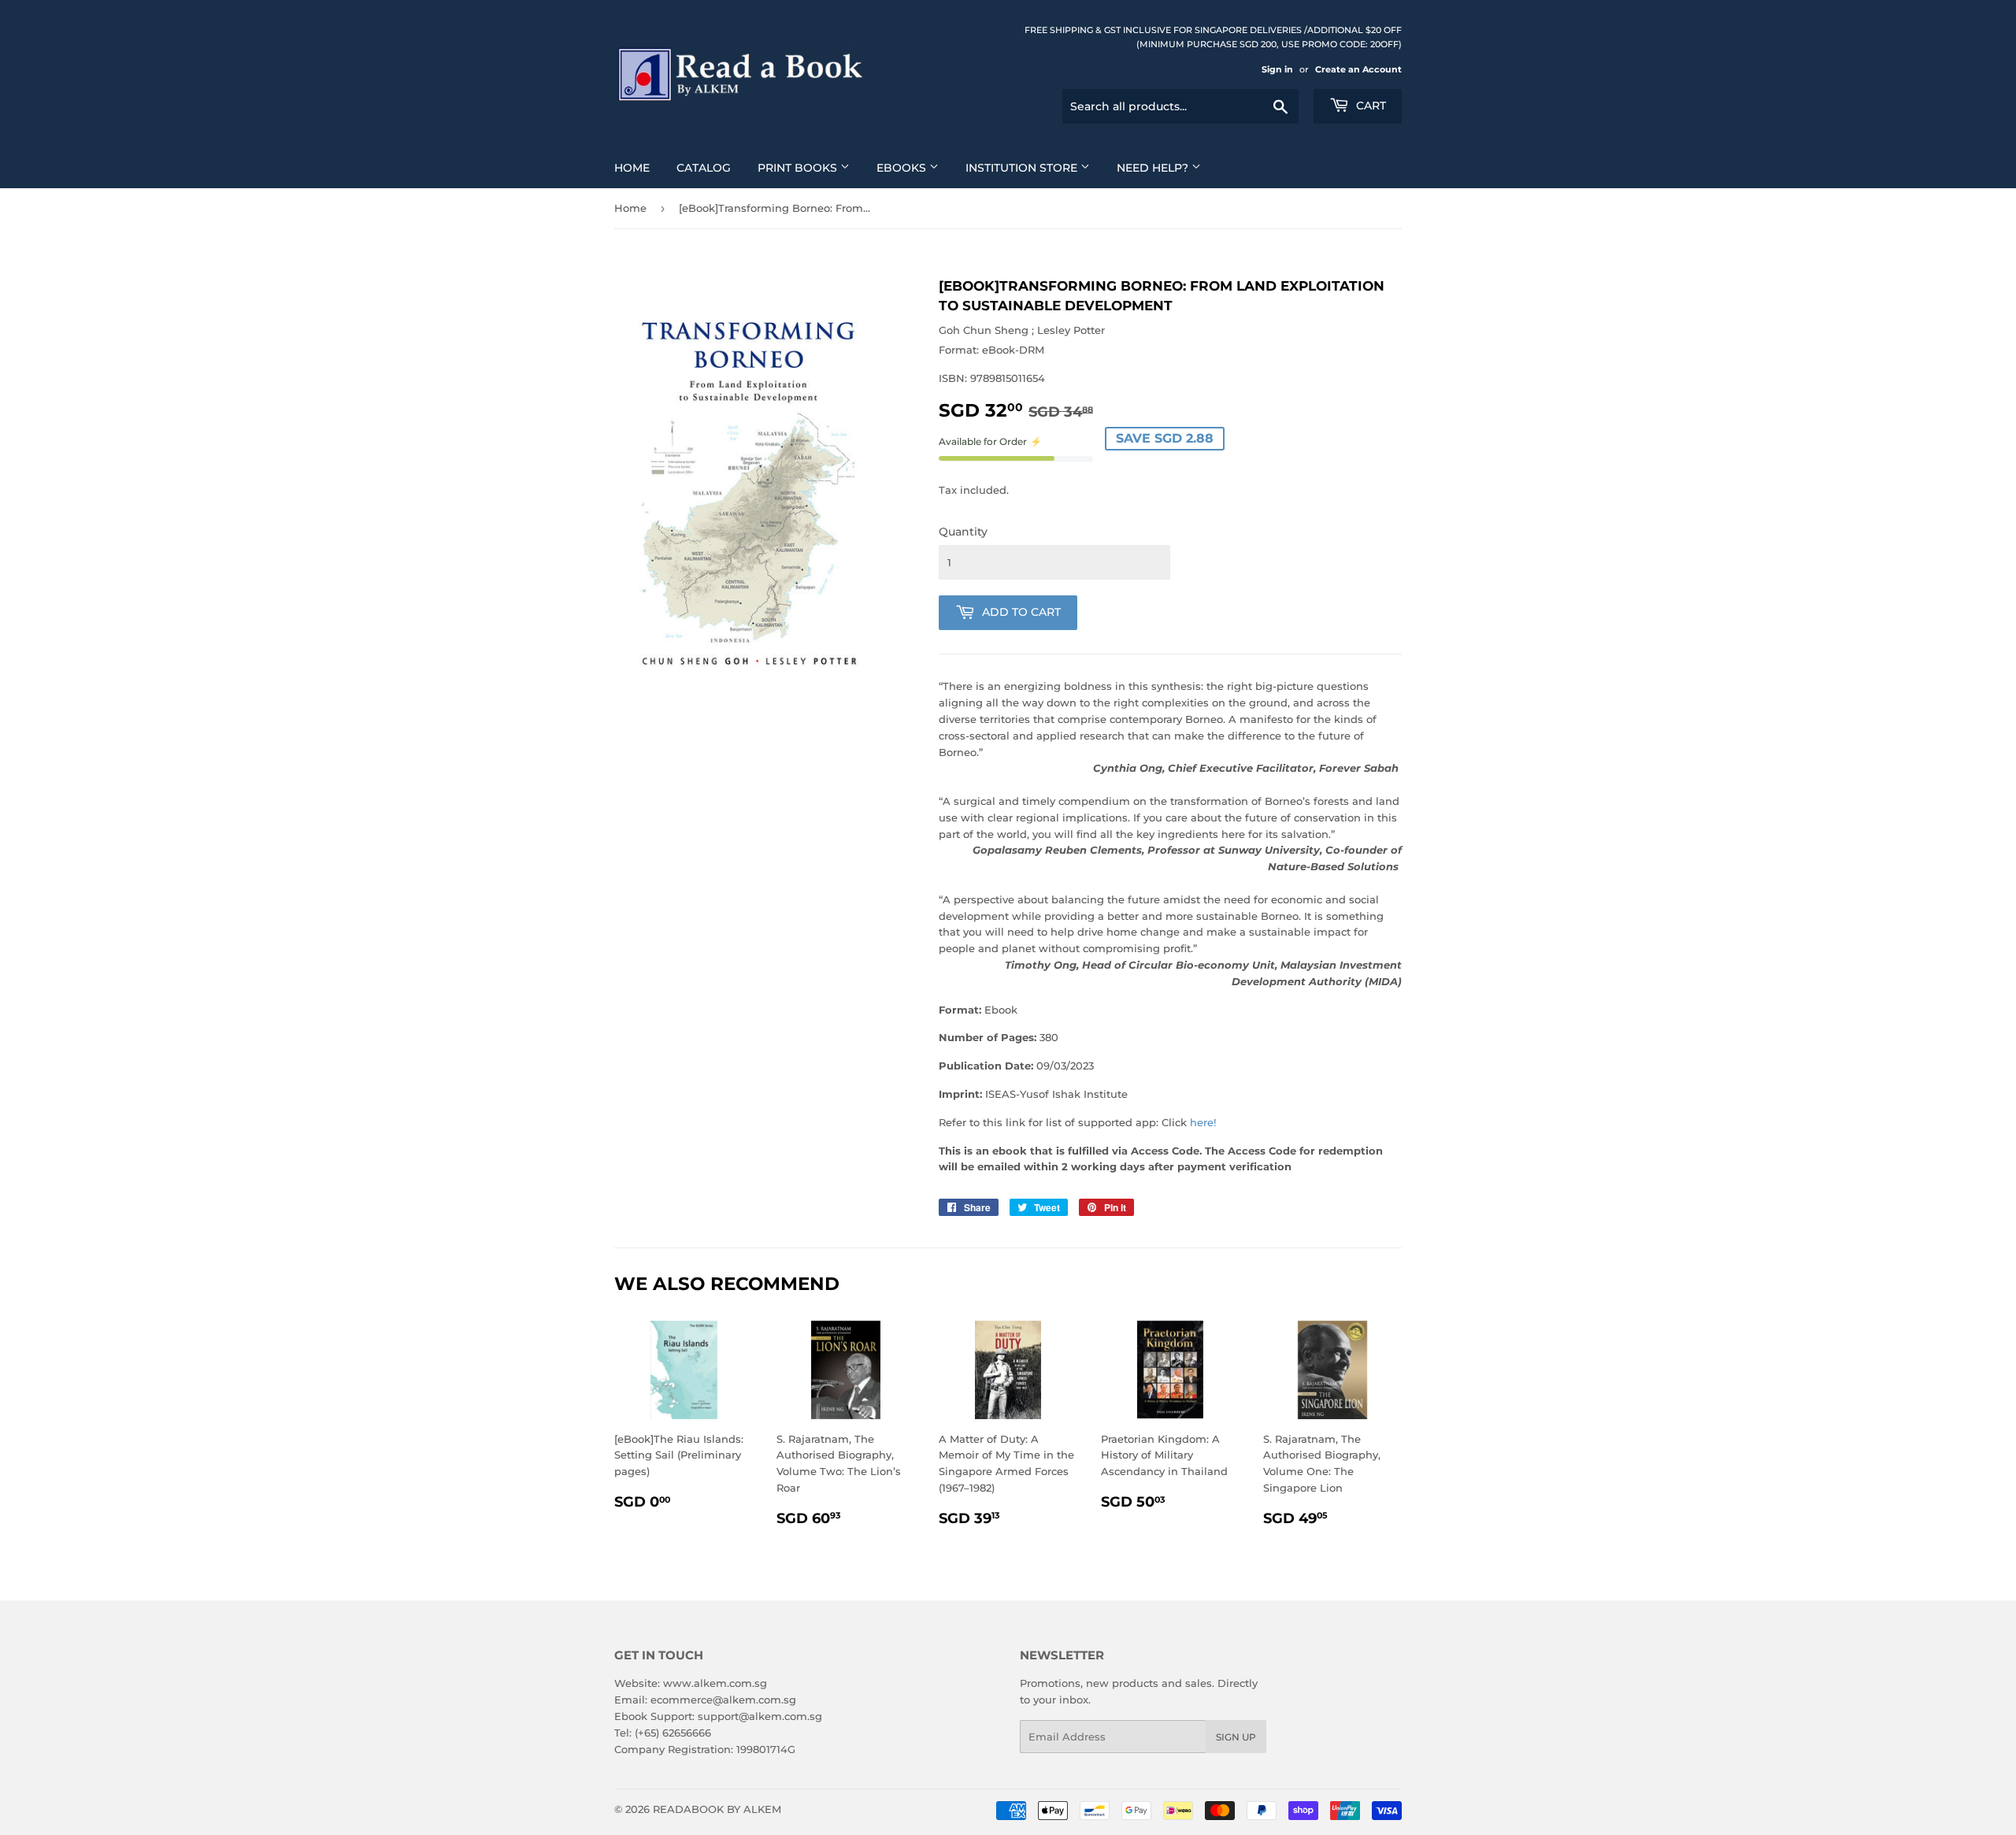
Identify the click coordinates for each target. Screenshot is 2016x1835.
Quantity (963, 532)
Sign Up (1236, 1737)
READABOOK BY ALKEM (717, 1809)
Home (632, 168)
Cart (1369, 106)
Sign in (1277, 69)
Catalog (704, 168)
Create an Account (1358, 69)
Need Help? (1154, 168)
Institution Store (1023, 168)
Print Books (799, 168)
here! (1203, 1122)
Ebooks (903, 168)
